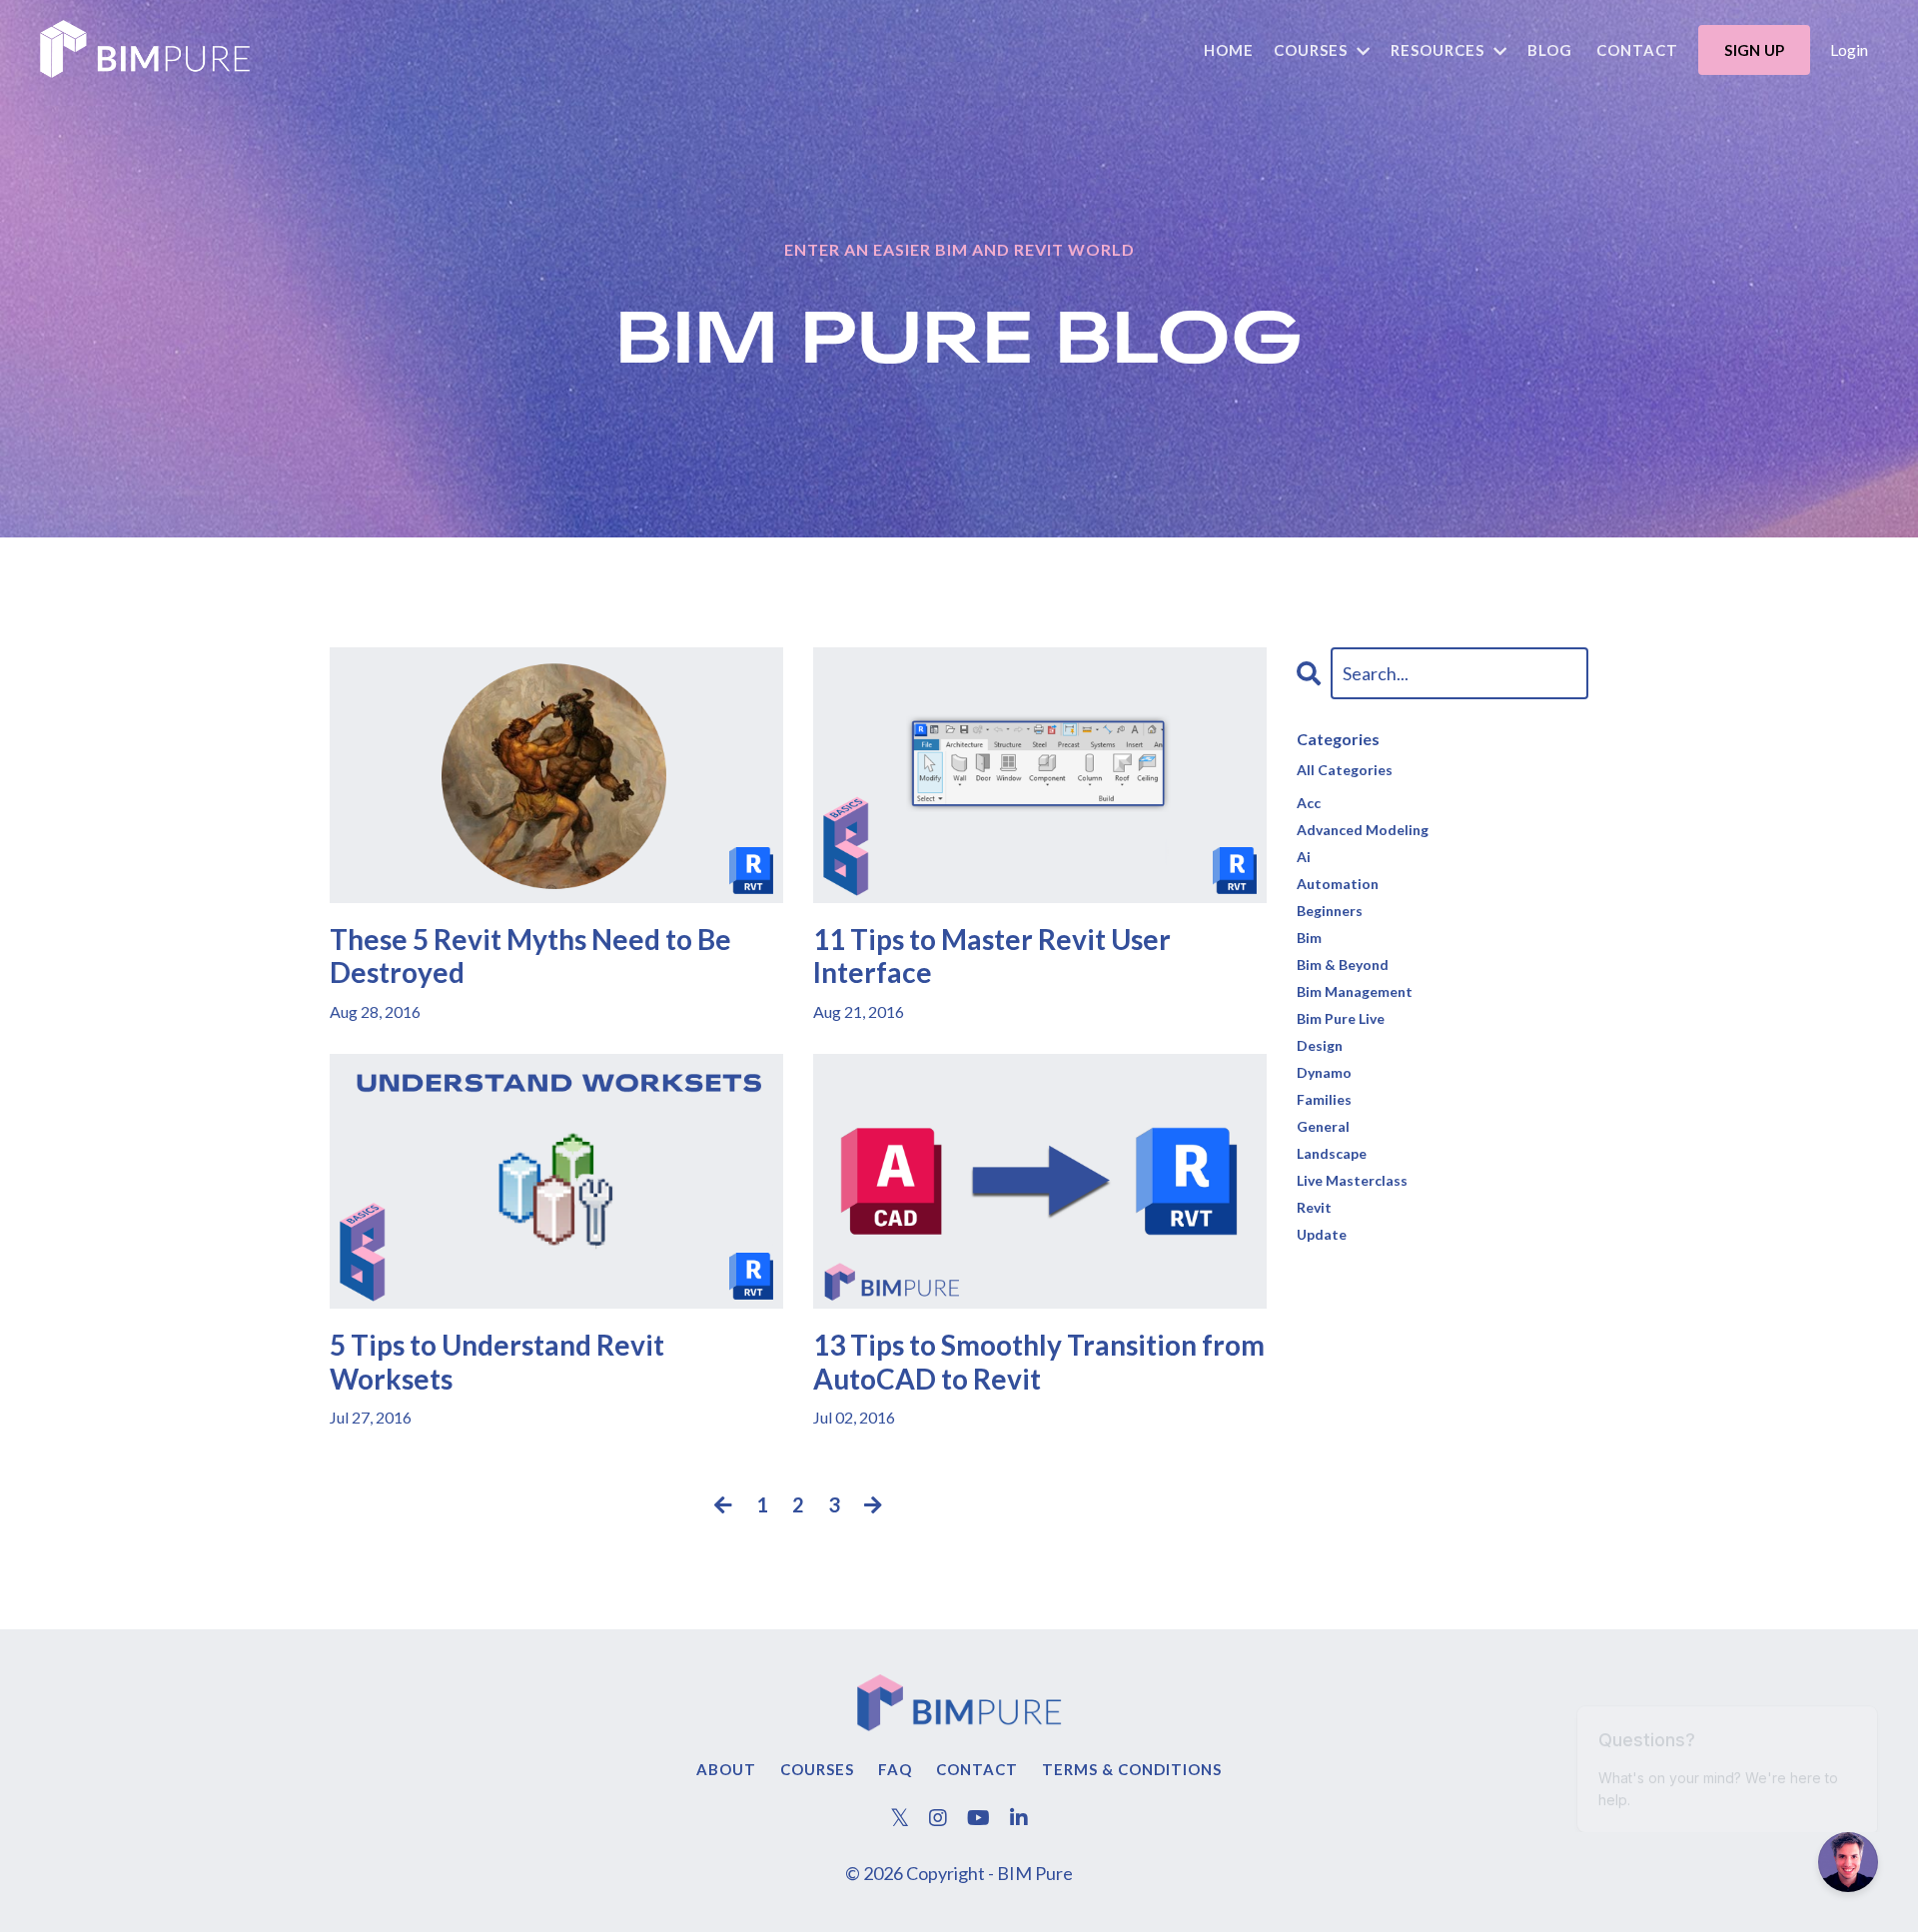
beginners (1330, 911)
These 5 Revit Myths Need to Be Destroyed (530, 957)
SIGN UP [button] (1754, 50)
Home (1229, 50)
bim (1309, 938)
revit (1314, 1207)
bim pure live (1341, 1018)
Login (1849, 49)
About (726, 1769)
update (1322, 1234)
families (1324, 1099)
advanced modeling (1363, 830)
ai (1304, 857)
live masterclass (1352, 1180)
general (1323, 1126)
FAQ (895, 1769)
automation (1338, 884)
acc (1309, 803)
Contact (1637, 50)
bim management (1355, 991)
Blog (1550, 50)
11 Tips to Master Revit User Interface (992, 957)
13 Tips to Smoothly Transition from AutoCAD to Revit (1039, 1362)
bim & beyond (1343, 965)
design (1320, 1045)
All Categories (1345, 770)
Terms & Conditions (1132, 1769)
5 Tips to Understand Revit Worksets (497, 1362)
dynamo (1324, 1072)
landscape (1332, 1153)
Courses (817, 1769)
